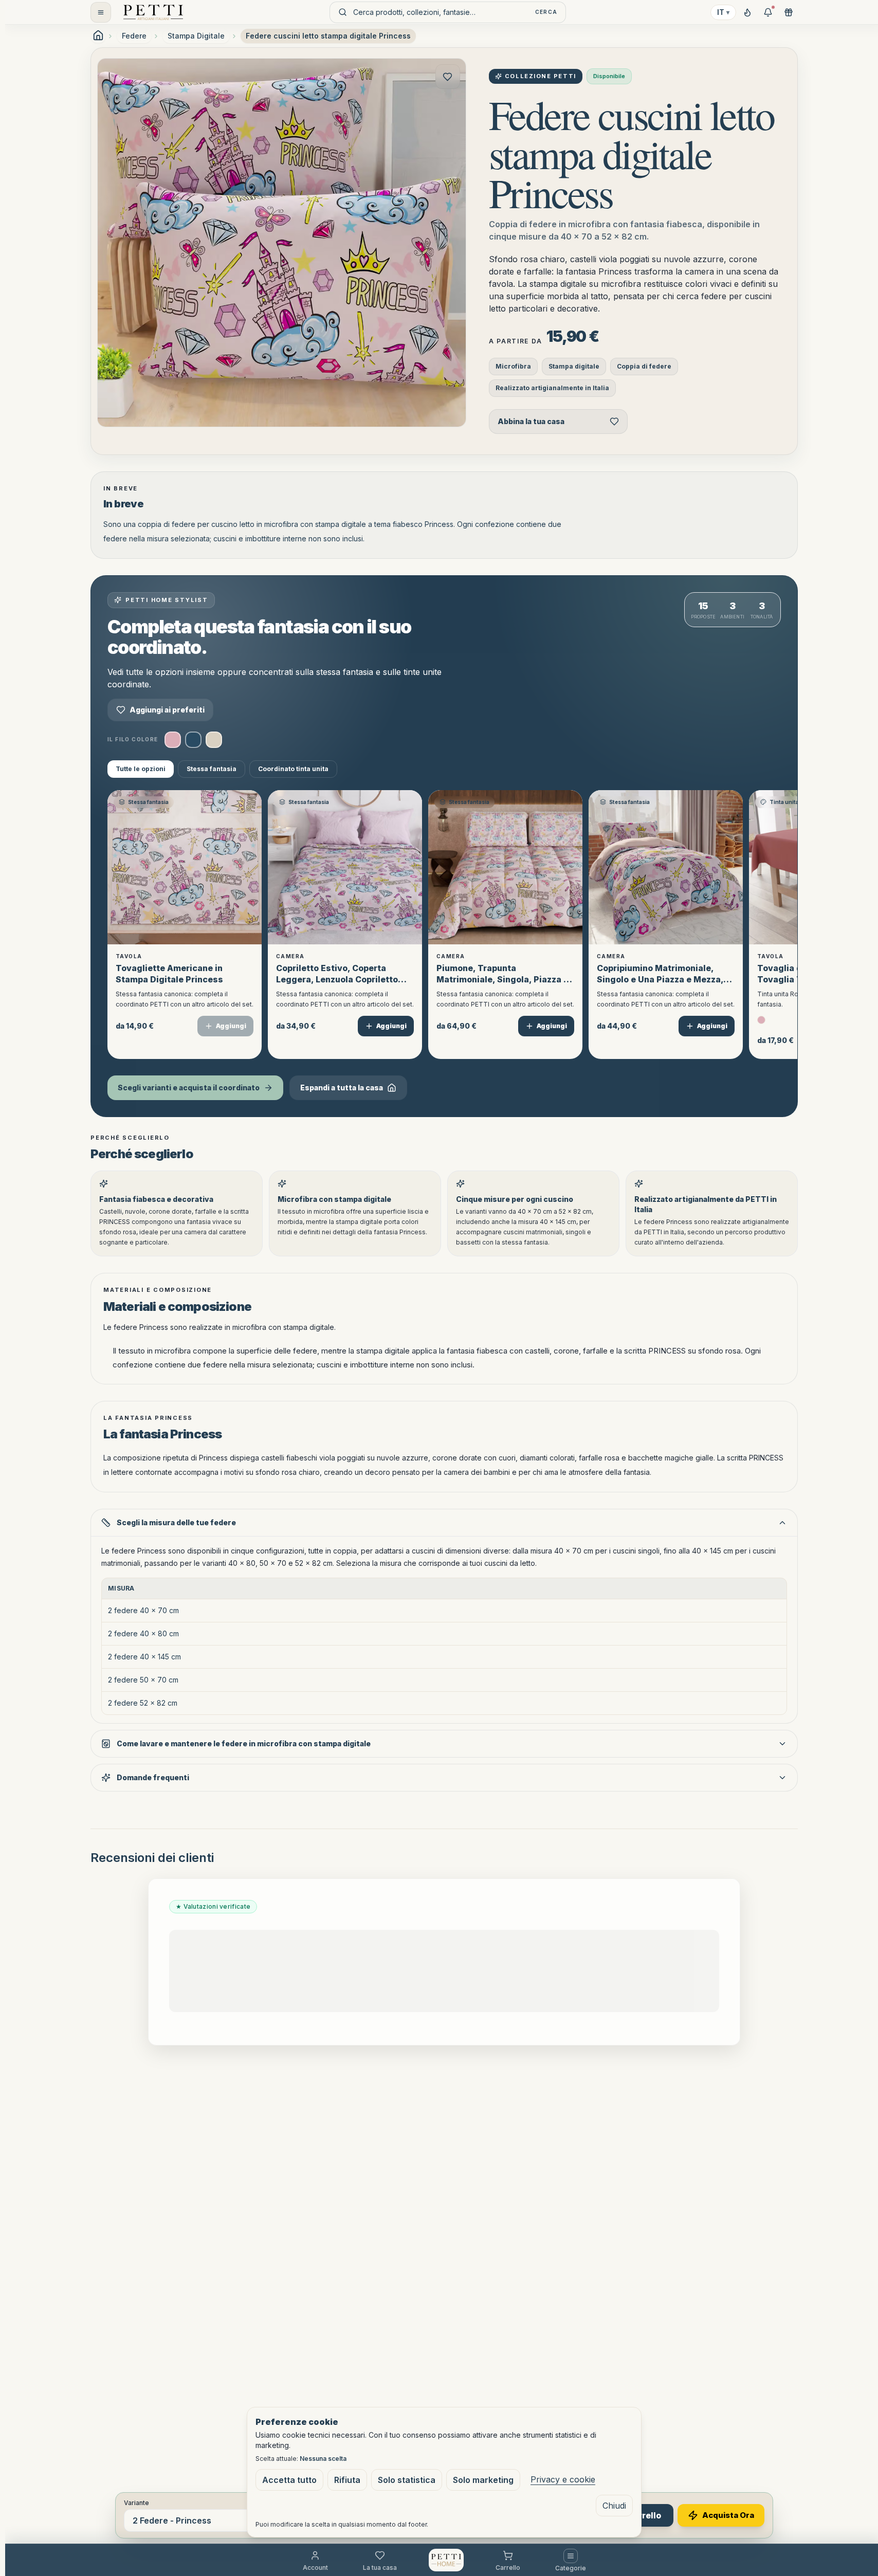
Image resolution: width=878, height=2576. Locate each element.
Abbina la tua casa (531, 421)
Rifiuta (347, 2480)
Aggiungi (231, 1026)
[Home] (153, 12)
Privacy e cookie (563, 2479)
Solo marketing (483, 2480)
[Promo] (768, 12)
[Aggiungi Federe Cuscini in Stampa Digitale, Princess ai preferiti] (448, 77)
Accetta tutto (289, 2480)
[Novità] (747, 12)
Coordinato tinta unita (293, 769)
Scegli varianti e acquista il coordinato (189, 1088)
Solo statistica (407, 2480)
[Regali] (789, 12)
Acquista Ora (728, 2515)
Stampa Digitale (196, 36)
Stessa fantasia (212, 769)
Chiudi (614, 2506)
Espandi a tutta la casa (342, 1088)
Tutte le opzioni (141, 769)
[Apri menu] (101, 12)
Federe (134, 36)
